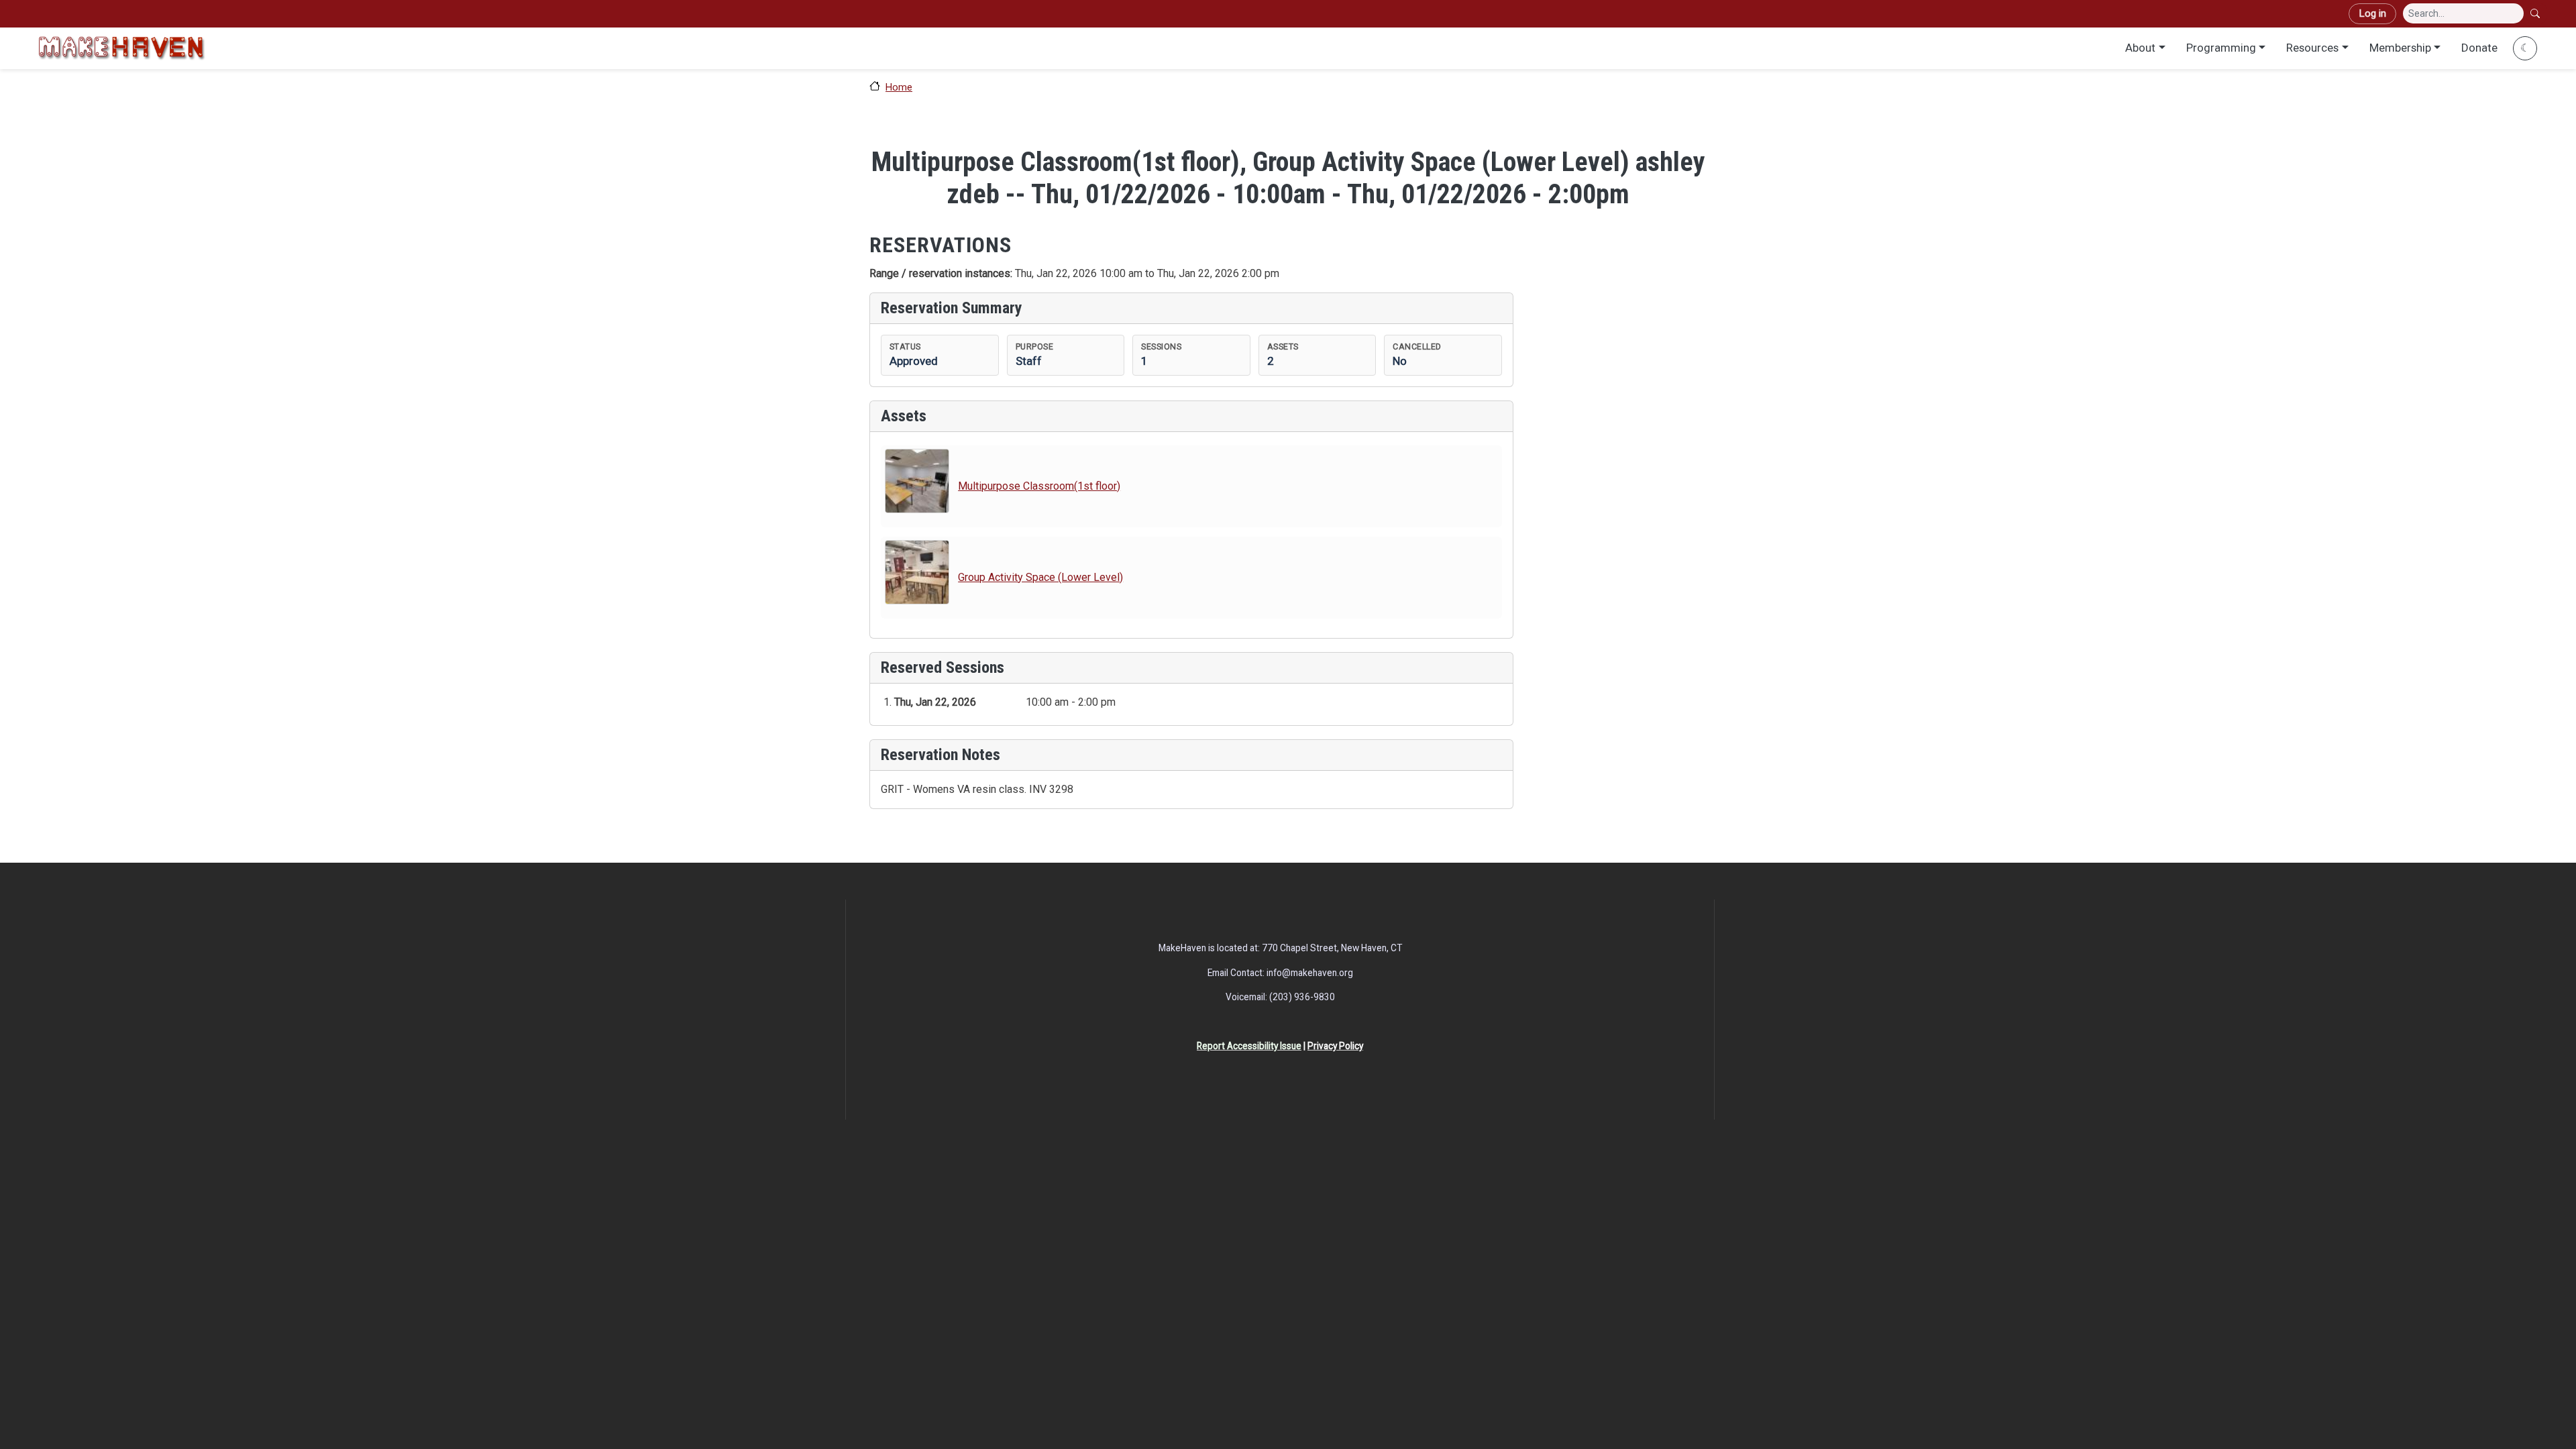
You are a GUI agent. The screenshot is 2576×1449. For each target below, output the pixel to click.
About (2140, 48)
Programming (2221, 48)
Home (899, 87)
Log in (2372, 13)
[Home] (121, 48)
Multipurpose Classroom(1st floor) (1039, 486)
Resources (2312, 48)
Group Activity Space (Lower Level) (1040, 577)
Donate (2479, 48)
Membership (2400, 48)
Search (2536, 13)
